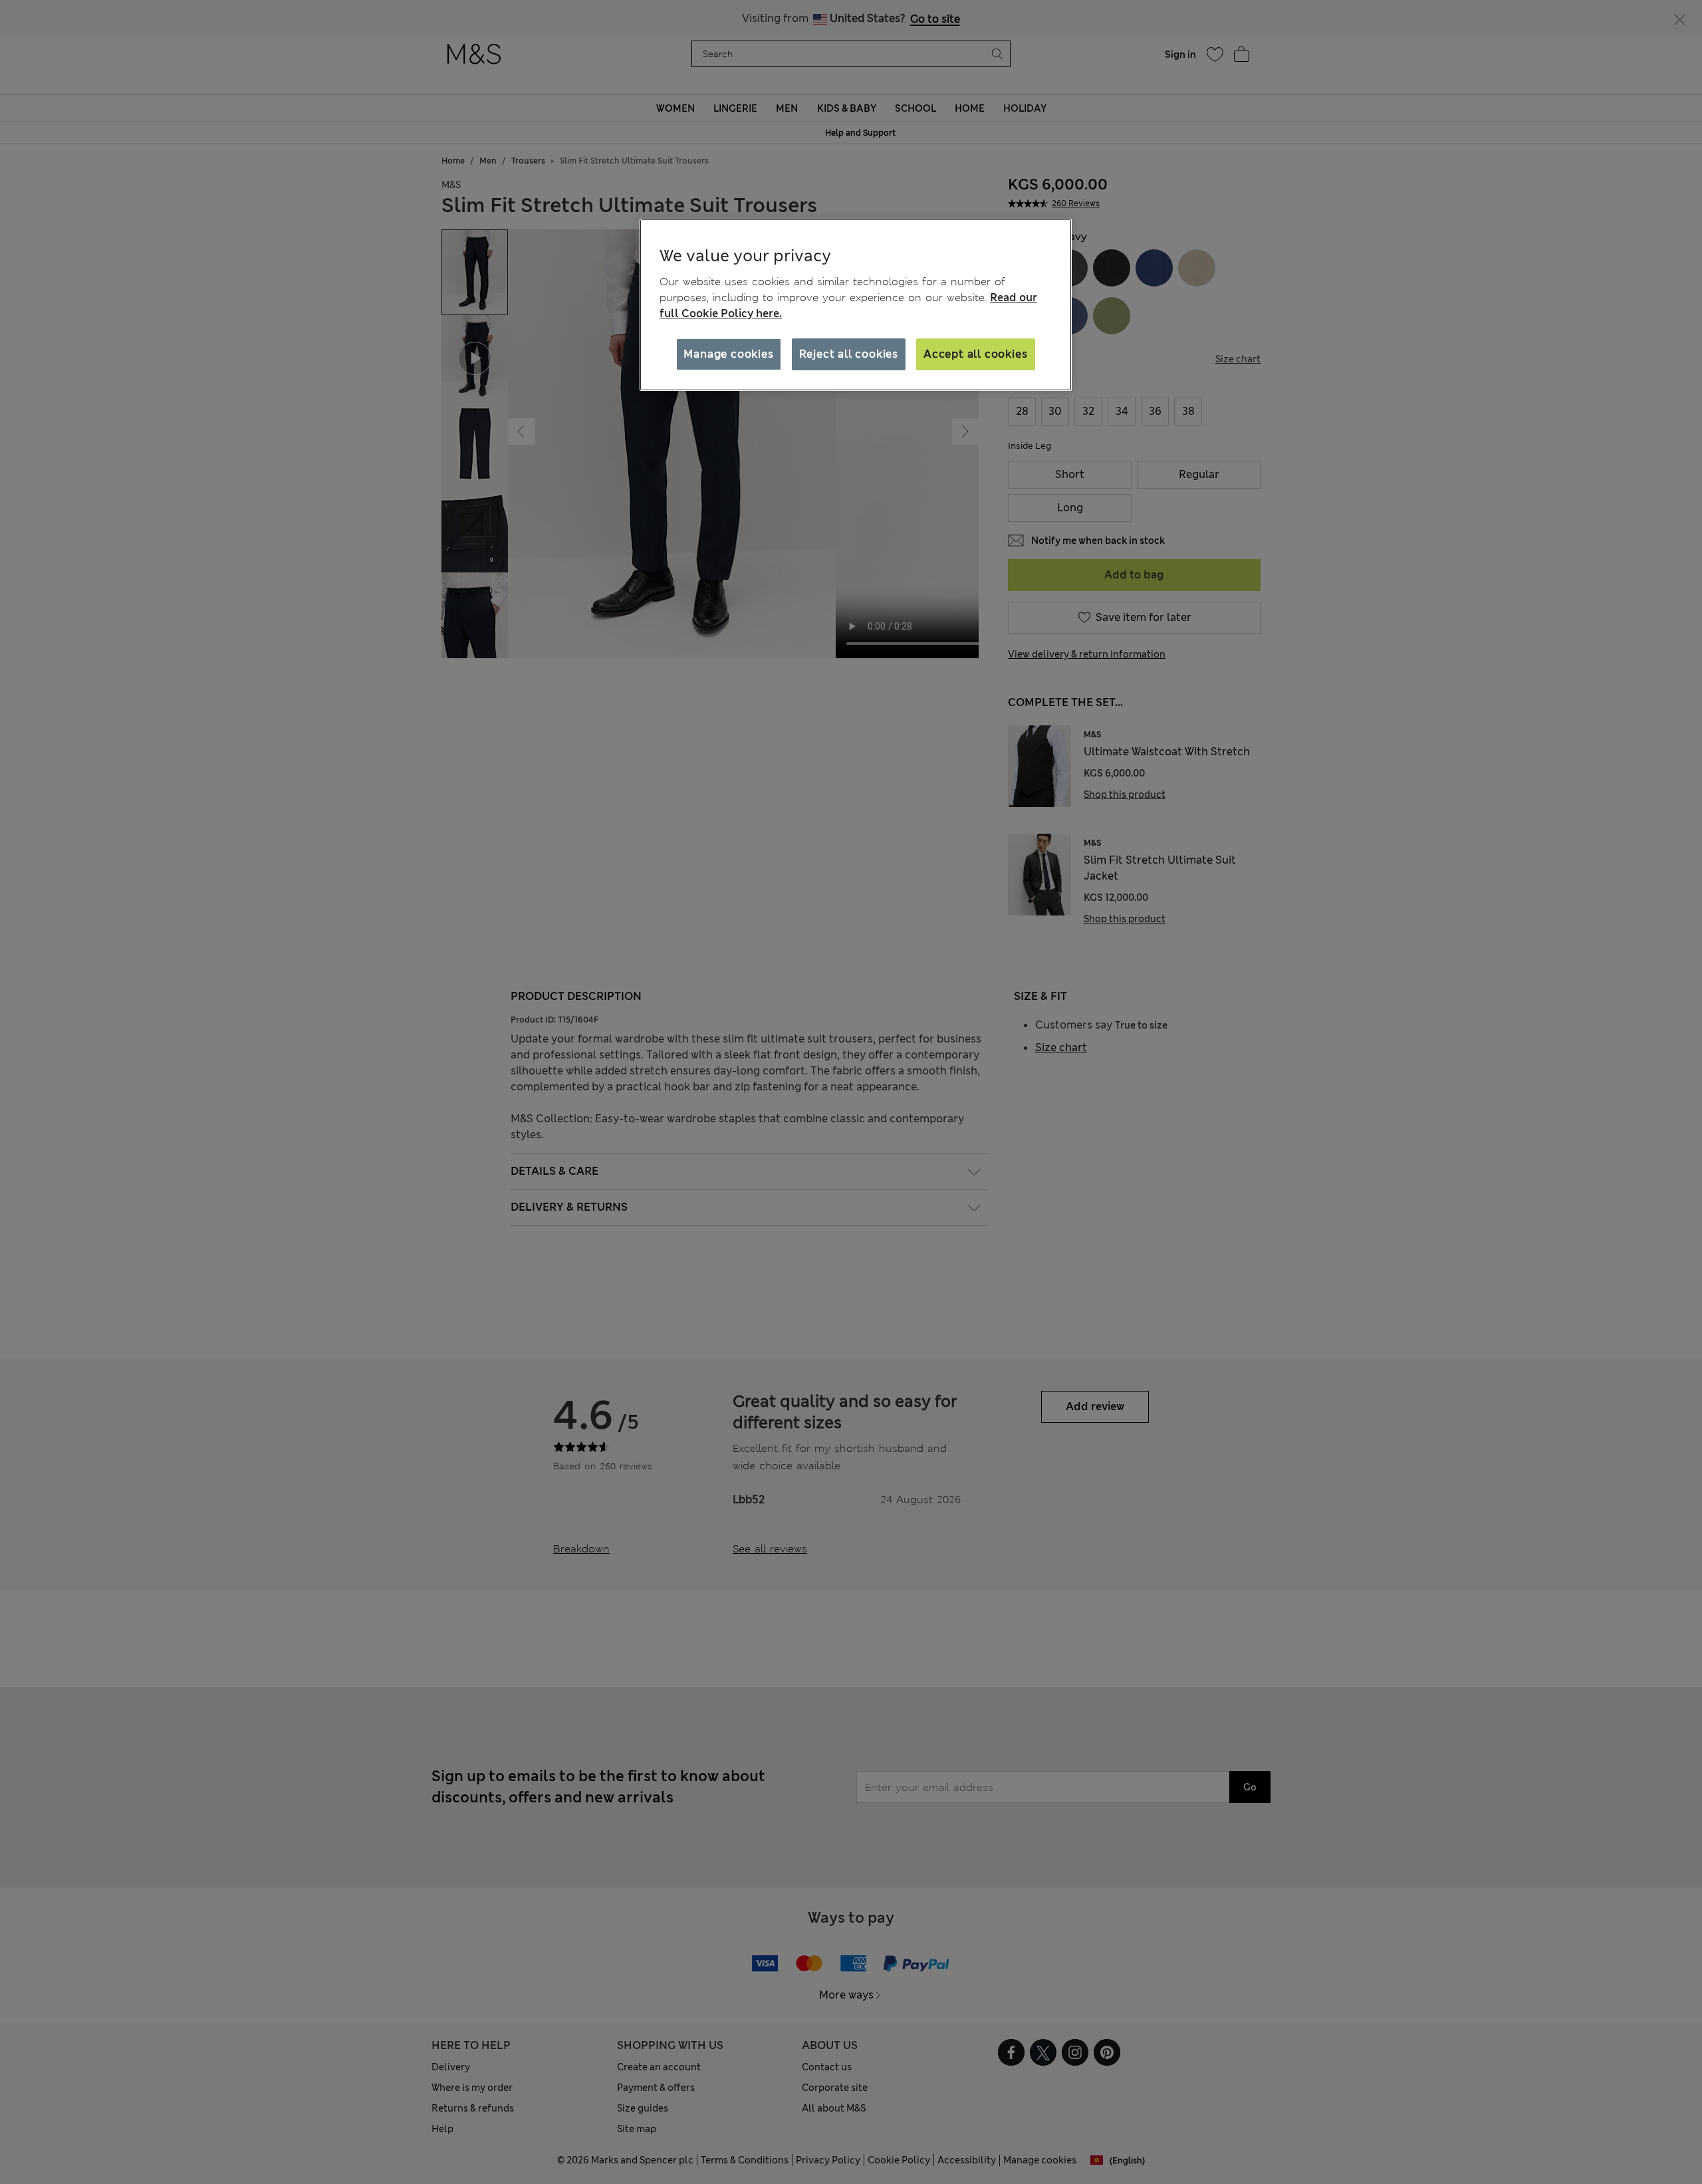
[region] (856, 305)
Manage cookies (728, 354)
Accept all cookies (975, 354)
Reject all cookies (849, 354)
